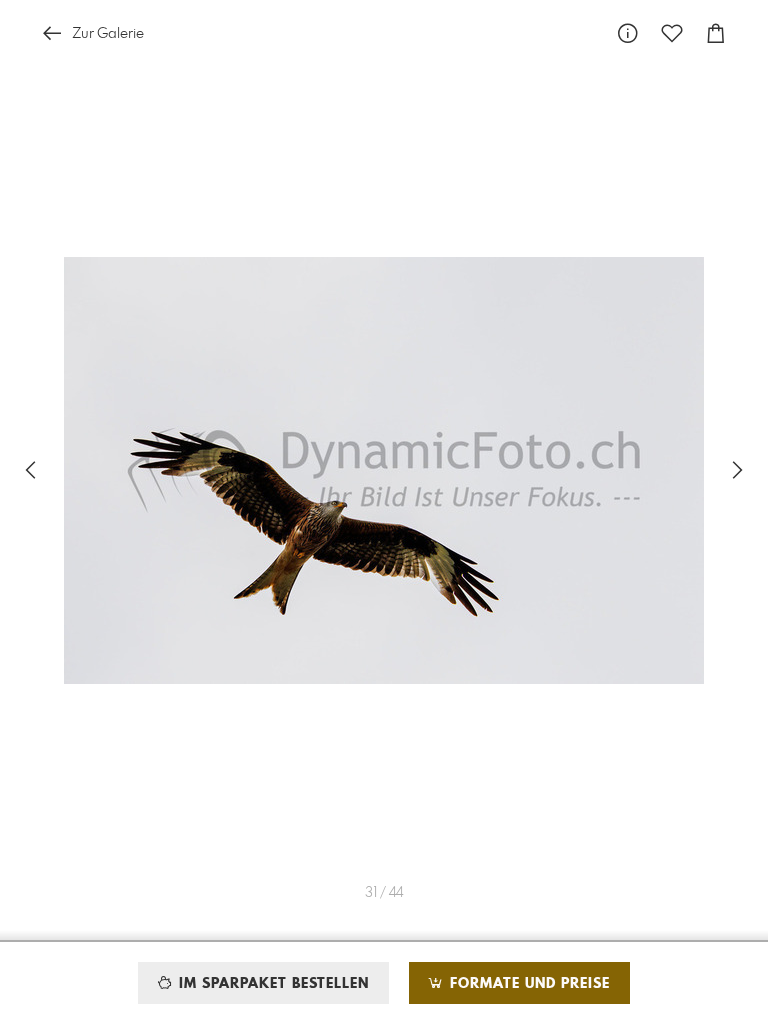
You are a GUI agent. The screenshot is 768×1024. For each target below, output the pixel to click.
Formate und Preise (527, 984)
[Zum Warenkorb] (716, 33)
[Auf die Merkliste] (672, 33)
